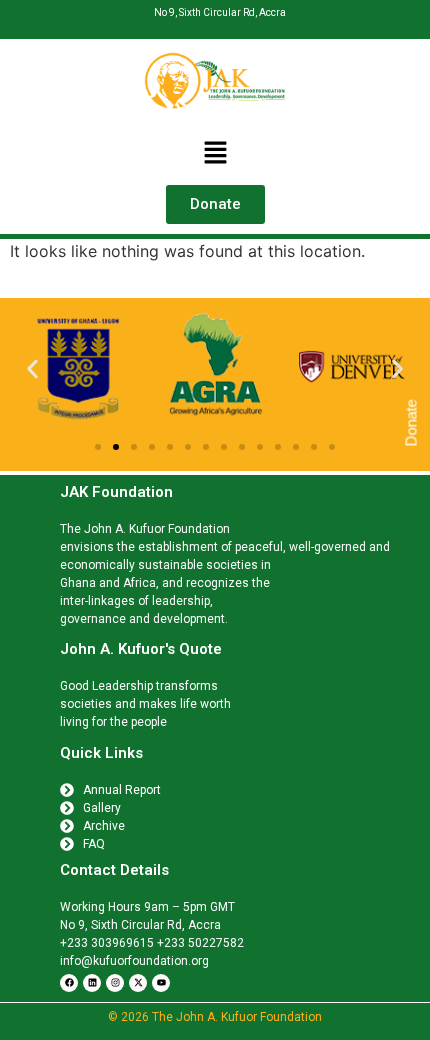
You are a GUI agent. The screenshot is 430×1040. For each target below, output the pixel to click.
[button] (215, 153)
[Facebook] (69, 983)
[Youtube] (161, 983)
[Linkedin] (92, 983)
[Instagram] (115, 983)
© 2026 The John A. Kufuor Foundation (215, 1017)
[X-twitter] (138, 983)
